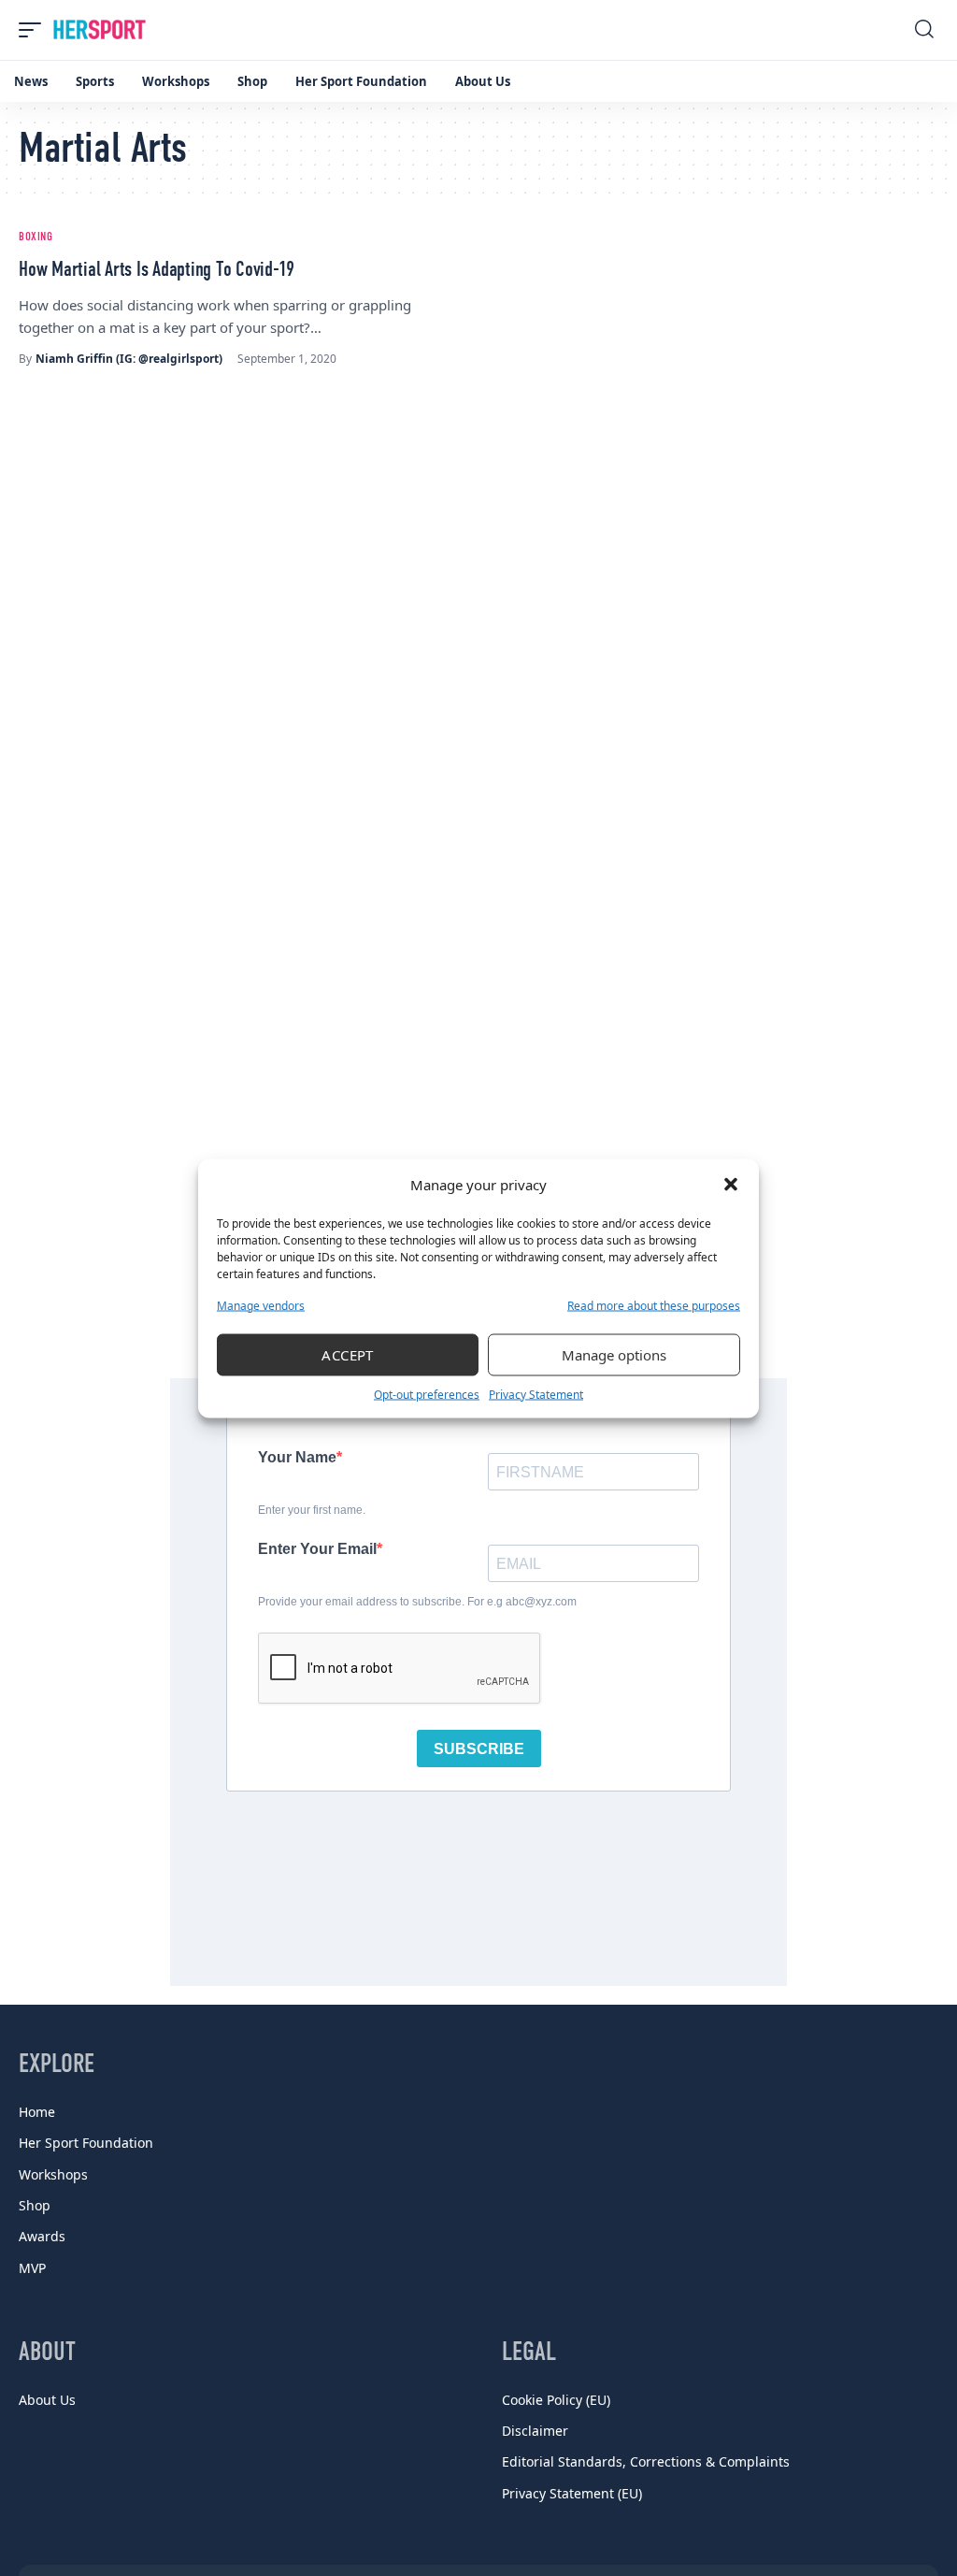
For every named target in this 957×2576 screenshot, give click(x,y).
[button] (731, 1185)
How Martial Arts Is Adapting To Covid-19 (157, 270)
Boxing (36, 237)
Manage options (614, 1355)
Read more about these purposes (654, 1305)
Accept (348, 1355)
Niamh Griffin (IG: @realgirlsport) (129, 359)
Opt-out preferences (427, 1394)
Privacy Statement (536, 1394)
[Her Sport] (100, 30)
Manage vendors (261, 1305)
